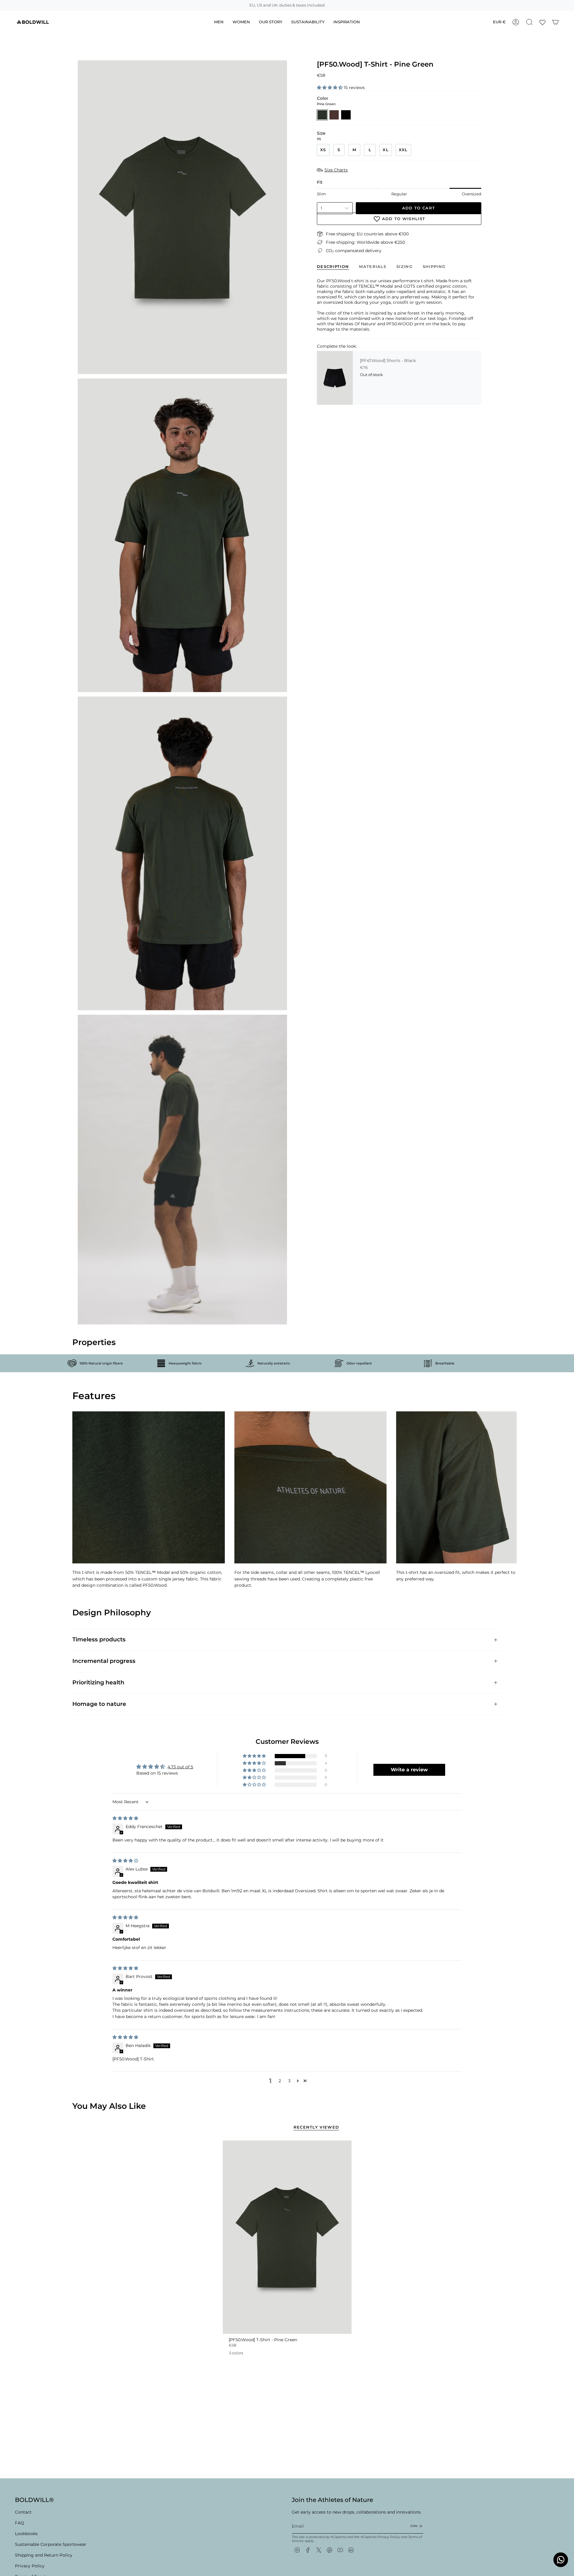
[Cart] (555, 22)
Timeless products (99, 1639)
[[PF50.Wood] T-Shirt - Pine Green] (287, 2237)
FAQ (20, 2523)
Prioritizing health (98, 1682)
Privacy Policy (30, 2566)
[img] (125, 1818)
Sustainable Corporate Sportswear (51, 2544)
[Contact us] (561, 2560)
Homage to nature (99, 1704)
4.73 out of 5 (180, 1767)
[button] (330, 88)
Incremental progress (104, 1661)
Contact (23, 2512)
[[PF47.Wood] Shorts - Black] (335, 378)
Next (508, 1488)
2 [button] (280, 2081)
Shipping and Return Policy (44, 2555)
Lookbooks (26, 2534)
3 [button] (289, 2081)
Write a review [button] (409, 1770)
